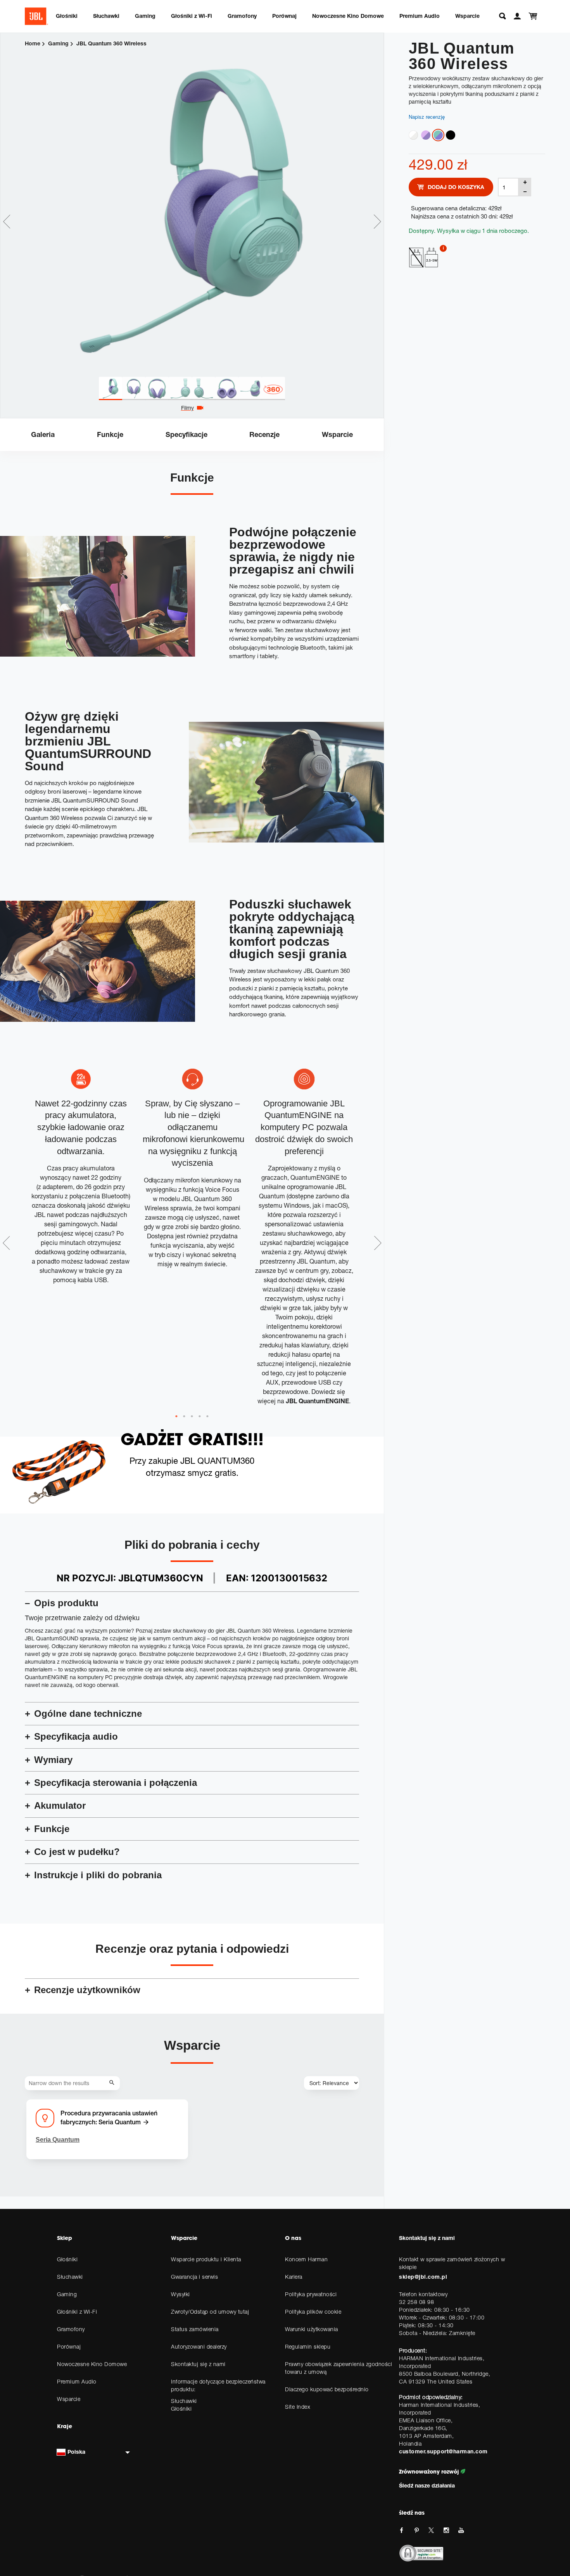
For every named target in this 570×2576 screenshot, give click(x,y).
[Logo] (36, 16)
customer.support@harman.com (443, 2451)
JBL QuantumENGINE (317, 1401)
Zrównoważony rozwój (430, 2472)
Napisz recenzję (427, 117)
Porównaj (284, 16)
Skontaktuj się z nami (427, 2238)
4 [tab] (200, 1416)
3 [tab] (192, 1416)
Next (377, 222)
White (413, 135)
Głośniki (67, 16)
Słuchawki (106, 16)
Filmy (187, 408)
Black (451, 135)
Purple (426, 135)
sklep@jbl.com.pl (423, 2277)
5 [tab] (207, 1416)
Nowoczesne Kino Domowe (348, 16)
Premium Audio (420, 16)
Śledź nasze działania (427, 2485)
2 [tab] (184, 1416)
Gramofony (242, 16)
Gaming (145, 16)
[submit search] (113, 2083)
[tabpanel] (192, 205)
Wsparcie (467, 16)
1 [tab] (176, 1416)
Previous (7, 222)
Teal (438, 135)
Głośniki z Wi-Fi (192, 16)
